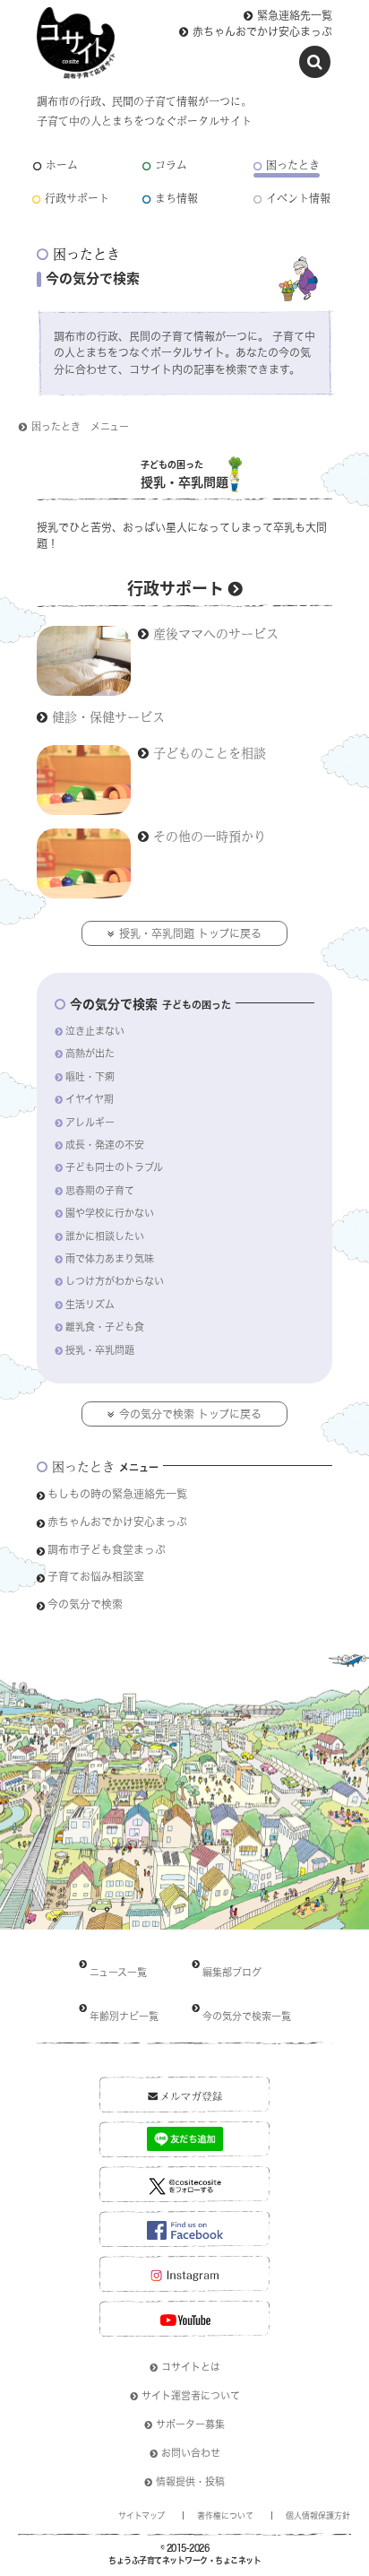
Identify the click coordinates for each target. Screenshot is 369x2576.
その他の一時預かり (210, 836)
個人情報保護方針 (318, 2515)
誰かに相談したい (105, 1236)
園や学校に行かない (110, 1213)
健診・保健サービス (108, 716)
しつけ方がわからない (115, 1281)
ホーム (62, 165)
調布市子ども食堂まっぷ (107, 1549)
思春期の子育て (100, 1190)
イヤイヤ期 (90, 1099)
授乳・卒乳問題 (100, 1350)
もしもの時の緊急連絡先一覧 (117, 1494)
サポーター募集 (190, 2424)
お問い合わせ (191, 2453)
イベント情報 (298, 199)
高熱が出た (90, 1053)
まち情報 (176, 199)
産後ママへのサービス (216, 633)
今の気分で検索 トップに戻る (190, 1414)
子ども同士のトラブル (114, 1167)
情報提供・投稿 (190, 2481)
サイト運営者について (191, 2395)
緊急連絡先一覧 (295, 15)
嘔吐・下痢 (90, 1076)
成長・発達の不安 (105, 1145)
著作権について (225, 2515)
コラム (171, 165)
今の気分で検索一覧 (247, 2016)
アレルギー (90, 1122)
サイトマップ (142, 2515)
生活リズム (90, 1304)
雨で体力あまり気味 (110, 1258)
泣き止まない (95, 1031)
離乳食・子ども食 (105, 1327)
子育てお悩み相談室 (96, 1576)
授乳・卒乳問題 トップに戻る (190, 933)
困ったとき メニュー (80, 426)
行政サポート (77, 199)
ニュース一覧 (118, 1972)
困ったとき (293, 165)
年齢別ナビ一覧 (124, 2016)
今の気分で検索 (85, 1604)
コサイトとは (191, 2367)
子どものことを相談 (210, 752)
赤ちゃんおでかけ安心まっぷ (262, 31)
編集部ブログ (232, 1972)
